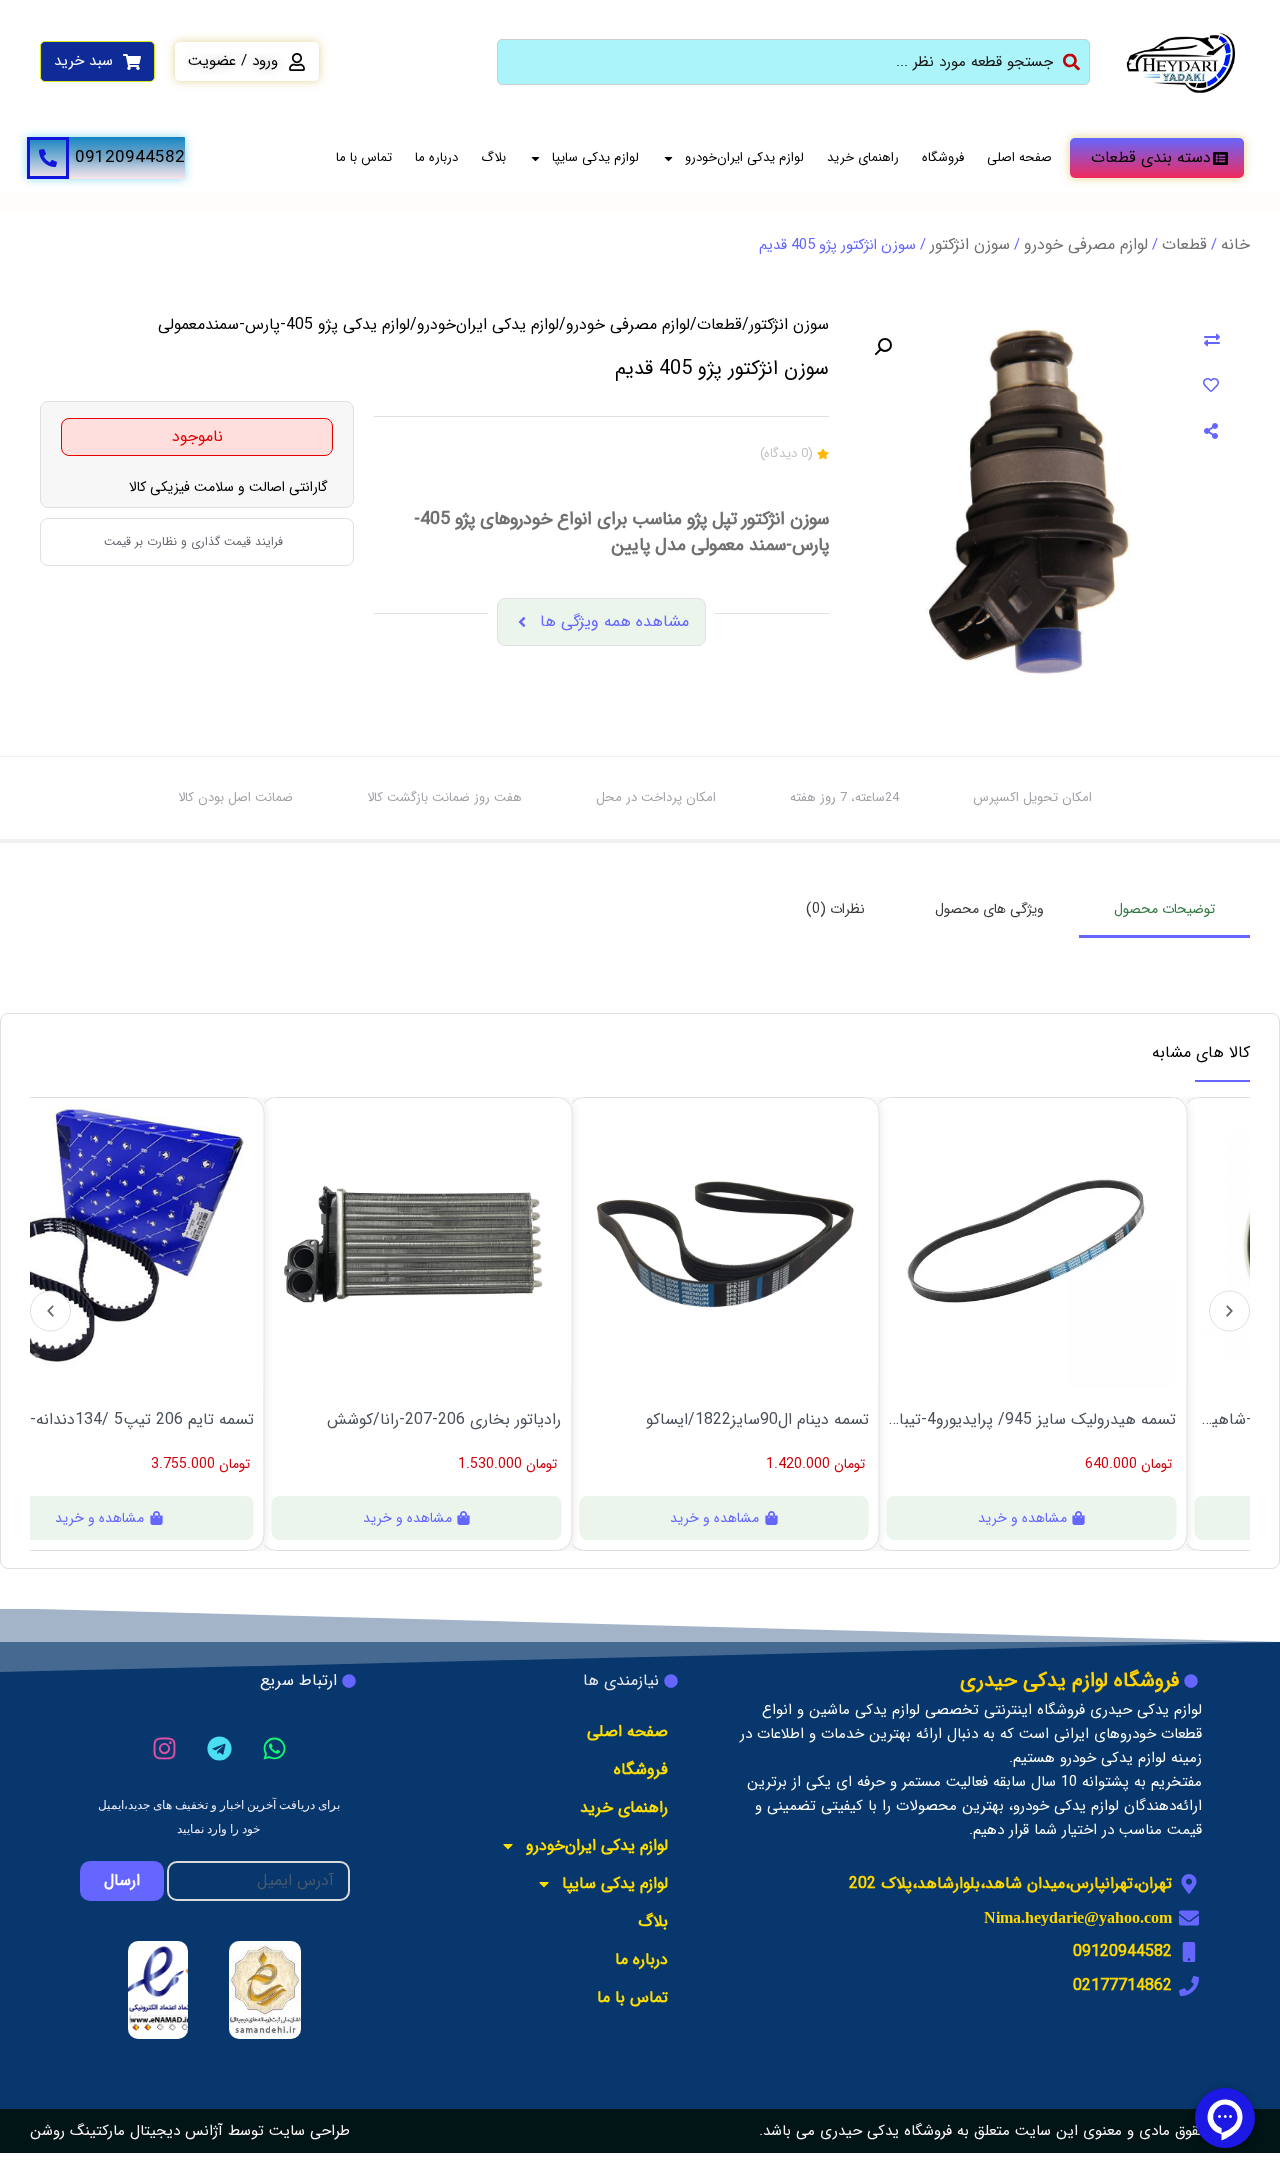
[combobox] (793, 62)
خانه (1235, 244)
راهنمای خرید (863, 157)
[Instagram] (164, 1748)
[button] (883, 347)
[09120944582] (48, 158)
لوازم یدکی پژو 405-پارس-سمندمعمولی (284, 324)
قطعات (1184, 244)
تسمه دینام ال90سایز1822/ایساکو (764, 1420)
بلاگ (493, 157)
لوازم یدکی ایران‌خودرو (744, 157)
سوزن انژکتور (970, 244)
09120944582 (130, 157)
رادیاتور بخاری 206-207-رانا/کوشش (451, 1420)
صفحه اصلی (1019, 157)
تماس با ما (364, 157)
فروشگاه (943, 157)
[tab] (1164, 910)
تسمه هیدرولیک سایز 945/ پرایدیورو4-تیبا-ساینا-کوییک (1038, 1420)
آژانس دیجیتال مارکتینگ (146, 2131)
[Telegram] (219, 1748)
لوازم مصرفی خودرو (1086, 244)
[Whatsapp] (274, 1748)
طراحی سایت (309, 2131)
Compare (1212, 341)
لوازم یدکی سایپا (595, 157)
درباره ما (436, 157)
